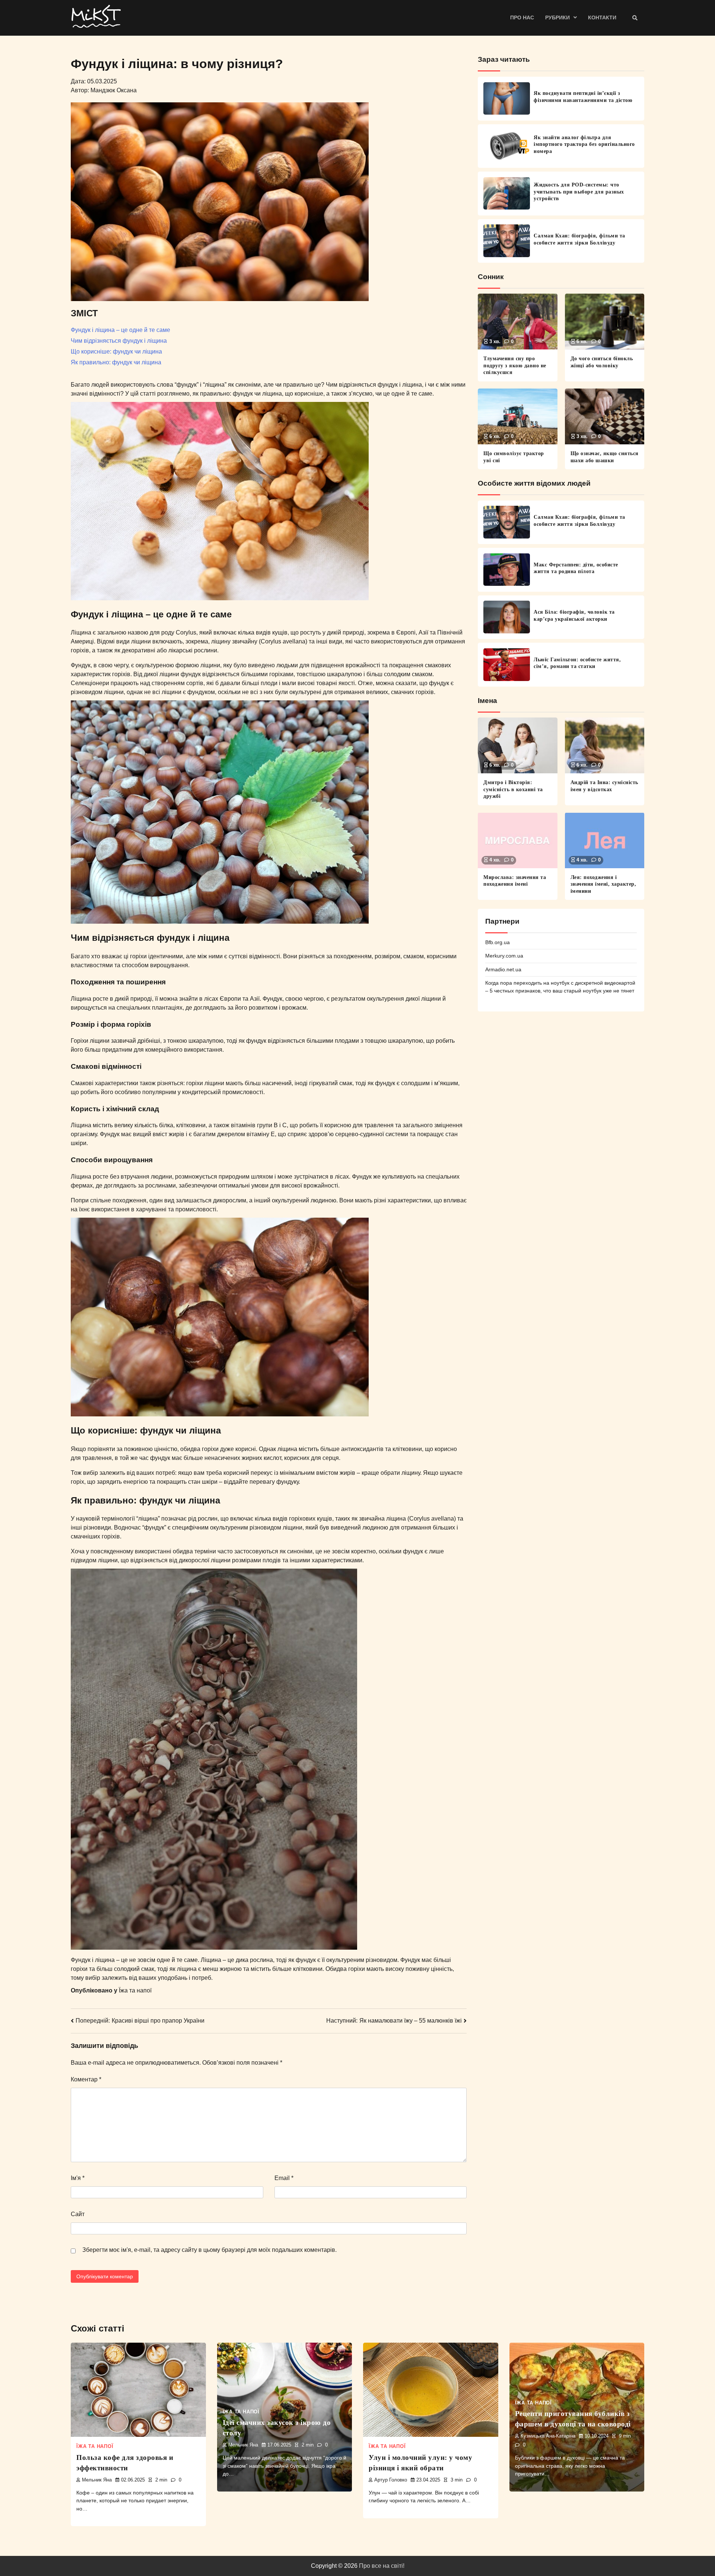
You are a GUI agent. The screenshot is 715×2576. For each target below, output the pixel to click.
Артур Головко (391, 2480)
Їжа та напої (135, 1990)
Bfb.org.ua (498, 942)
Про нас (522, 17)
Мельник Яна (97, 2480)
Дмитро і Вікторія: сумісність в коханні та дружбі (513, 789)
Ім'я (78, 2178)
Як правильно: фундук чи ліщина (116, 362)
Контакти (602, 17)
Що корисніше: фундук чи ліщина (116, 351)
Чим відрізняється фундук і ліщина (119, 341)
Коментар (86, 2079)
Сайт (78, 2214)
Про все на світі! (382, 2566)
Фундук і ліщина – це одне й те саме (120, 330)
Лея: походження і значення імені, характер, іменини (603, 884)
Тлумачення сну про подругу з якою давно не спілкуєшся (515, 365)
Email (284, 2178)
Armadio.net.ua (503, 969)
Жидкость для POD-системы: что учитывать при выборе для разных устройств (579, 191)
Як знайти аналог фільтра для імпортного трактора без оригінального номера (584, 144)
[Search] (635, 18)
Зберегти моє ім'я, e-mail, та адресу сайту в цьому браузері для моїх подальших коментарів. (209, 2250)
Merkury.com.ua (504, 956)
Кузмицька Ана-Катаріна (548, 2436)
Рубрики (557, 17)
